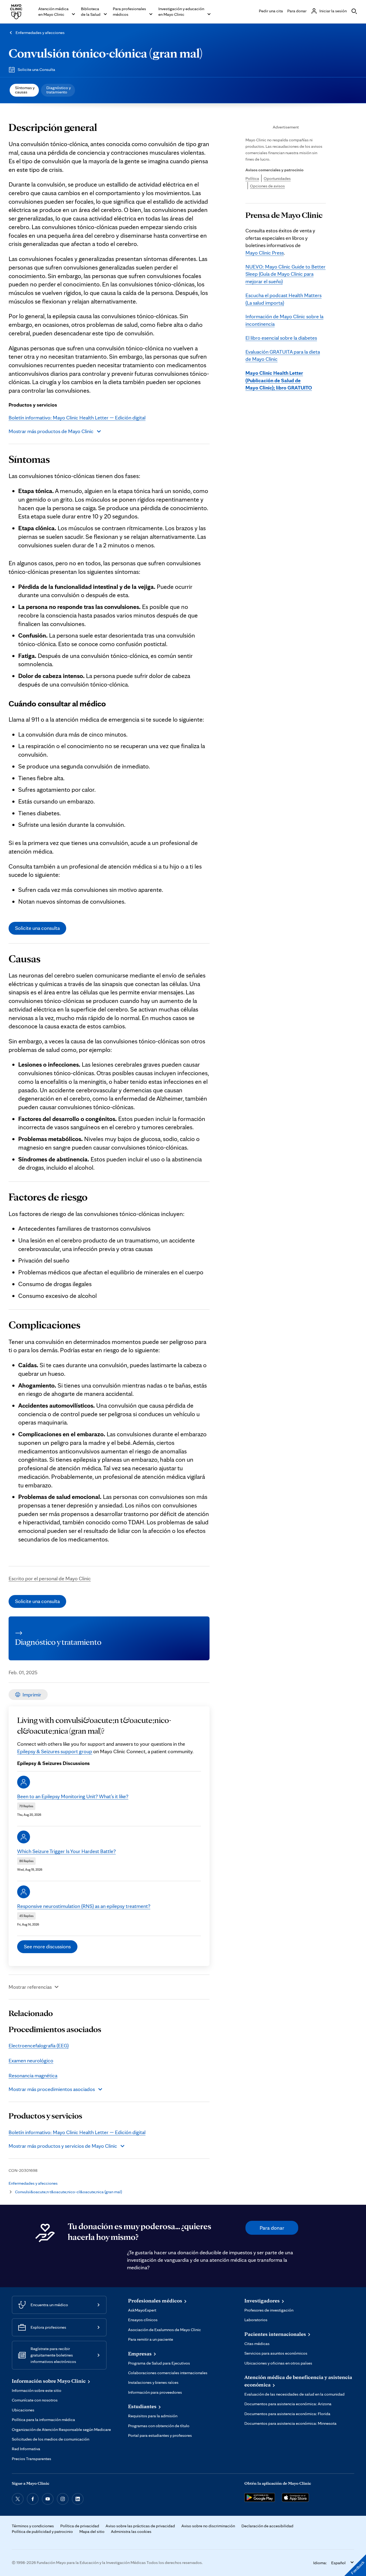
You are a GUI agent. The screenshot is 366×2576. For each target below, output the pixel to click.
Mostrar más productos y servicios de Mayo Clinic (63, 2146)
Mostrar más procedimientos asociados (52, 2089)
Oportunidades (277, 178)
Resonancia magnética (33, 2075)
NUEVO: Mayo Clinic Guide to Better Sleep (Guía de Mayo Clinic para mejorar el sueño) (285, 274)
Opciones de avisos (267, 186)
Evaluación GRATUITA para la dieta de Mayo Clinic (283, 355)
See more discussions (47, 1946)
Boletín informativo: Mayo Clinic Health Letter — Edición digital (77, 418)
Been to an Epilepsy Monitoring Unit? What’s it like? (73, 1796)
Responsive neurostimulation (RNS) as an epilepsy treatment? (84, 1906)
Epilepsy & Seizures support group (55, 1751)
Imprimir (32, 1695)
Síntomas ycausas (25, 90)
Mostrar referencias (30, 1987)
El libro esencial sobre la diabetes (281, 338)
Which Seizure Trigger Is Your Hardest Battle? (66, 1851)
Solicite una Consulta (36, 69)
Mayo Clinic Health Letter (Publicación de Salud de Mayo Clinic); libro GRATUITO (279, 380)
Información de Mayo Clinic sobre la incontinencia (284, 320)
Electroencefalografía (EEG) (39, 2045)
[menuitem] (24, 90)
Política (252, 178)
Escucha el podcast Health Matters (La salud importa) (283, 299)
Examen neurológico (31, 2060)
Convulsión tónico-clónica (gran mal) (106, 53)
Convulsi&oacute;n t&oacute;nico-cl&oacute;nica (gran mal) (68, 2192)
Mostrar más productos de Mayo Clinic (51, 431)
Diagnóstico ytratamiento (59, 90)
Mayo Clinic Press (265, 253)
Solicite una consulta (37, 928)
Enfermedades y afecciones (40, 33)
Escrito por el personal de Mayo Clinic (50, 1578)
